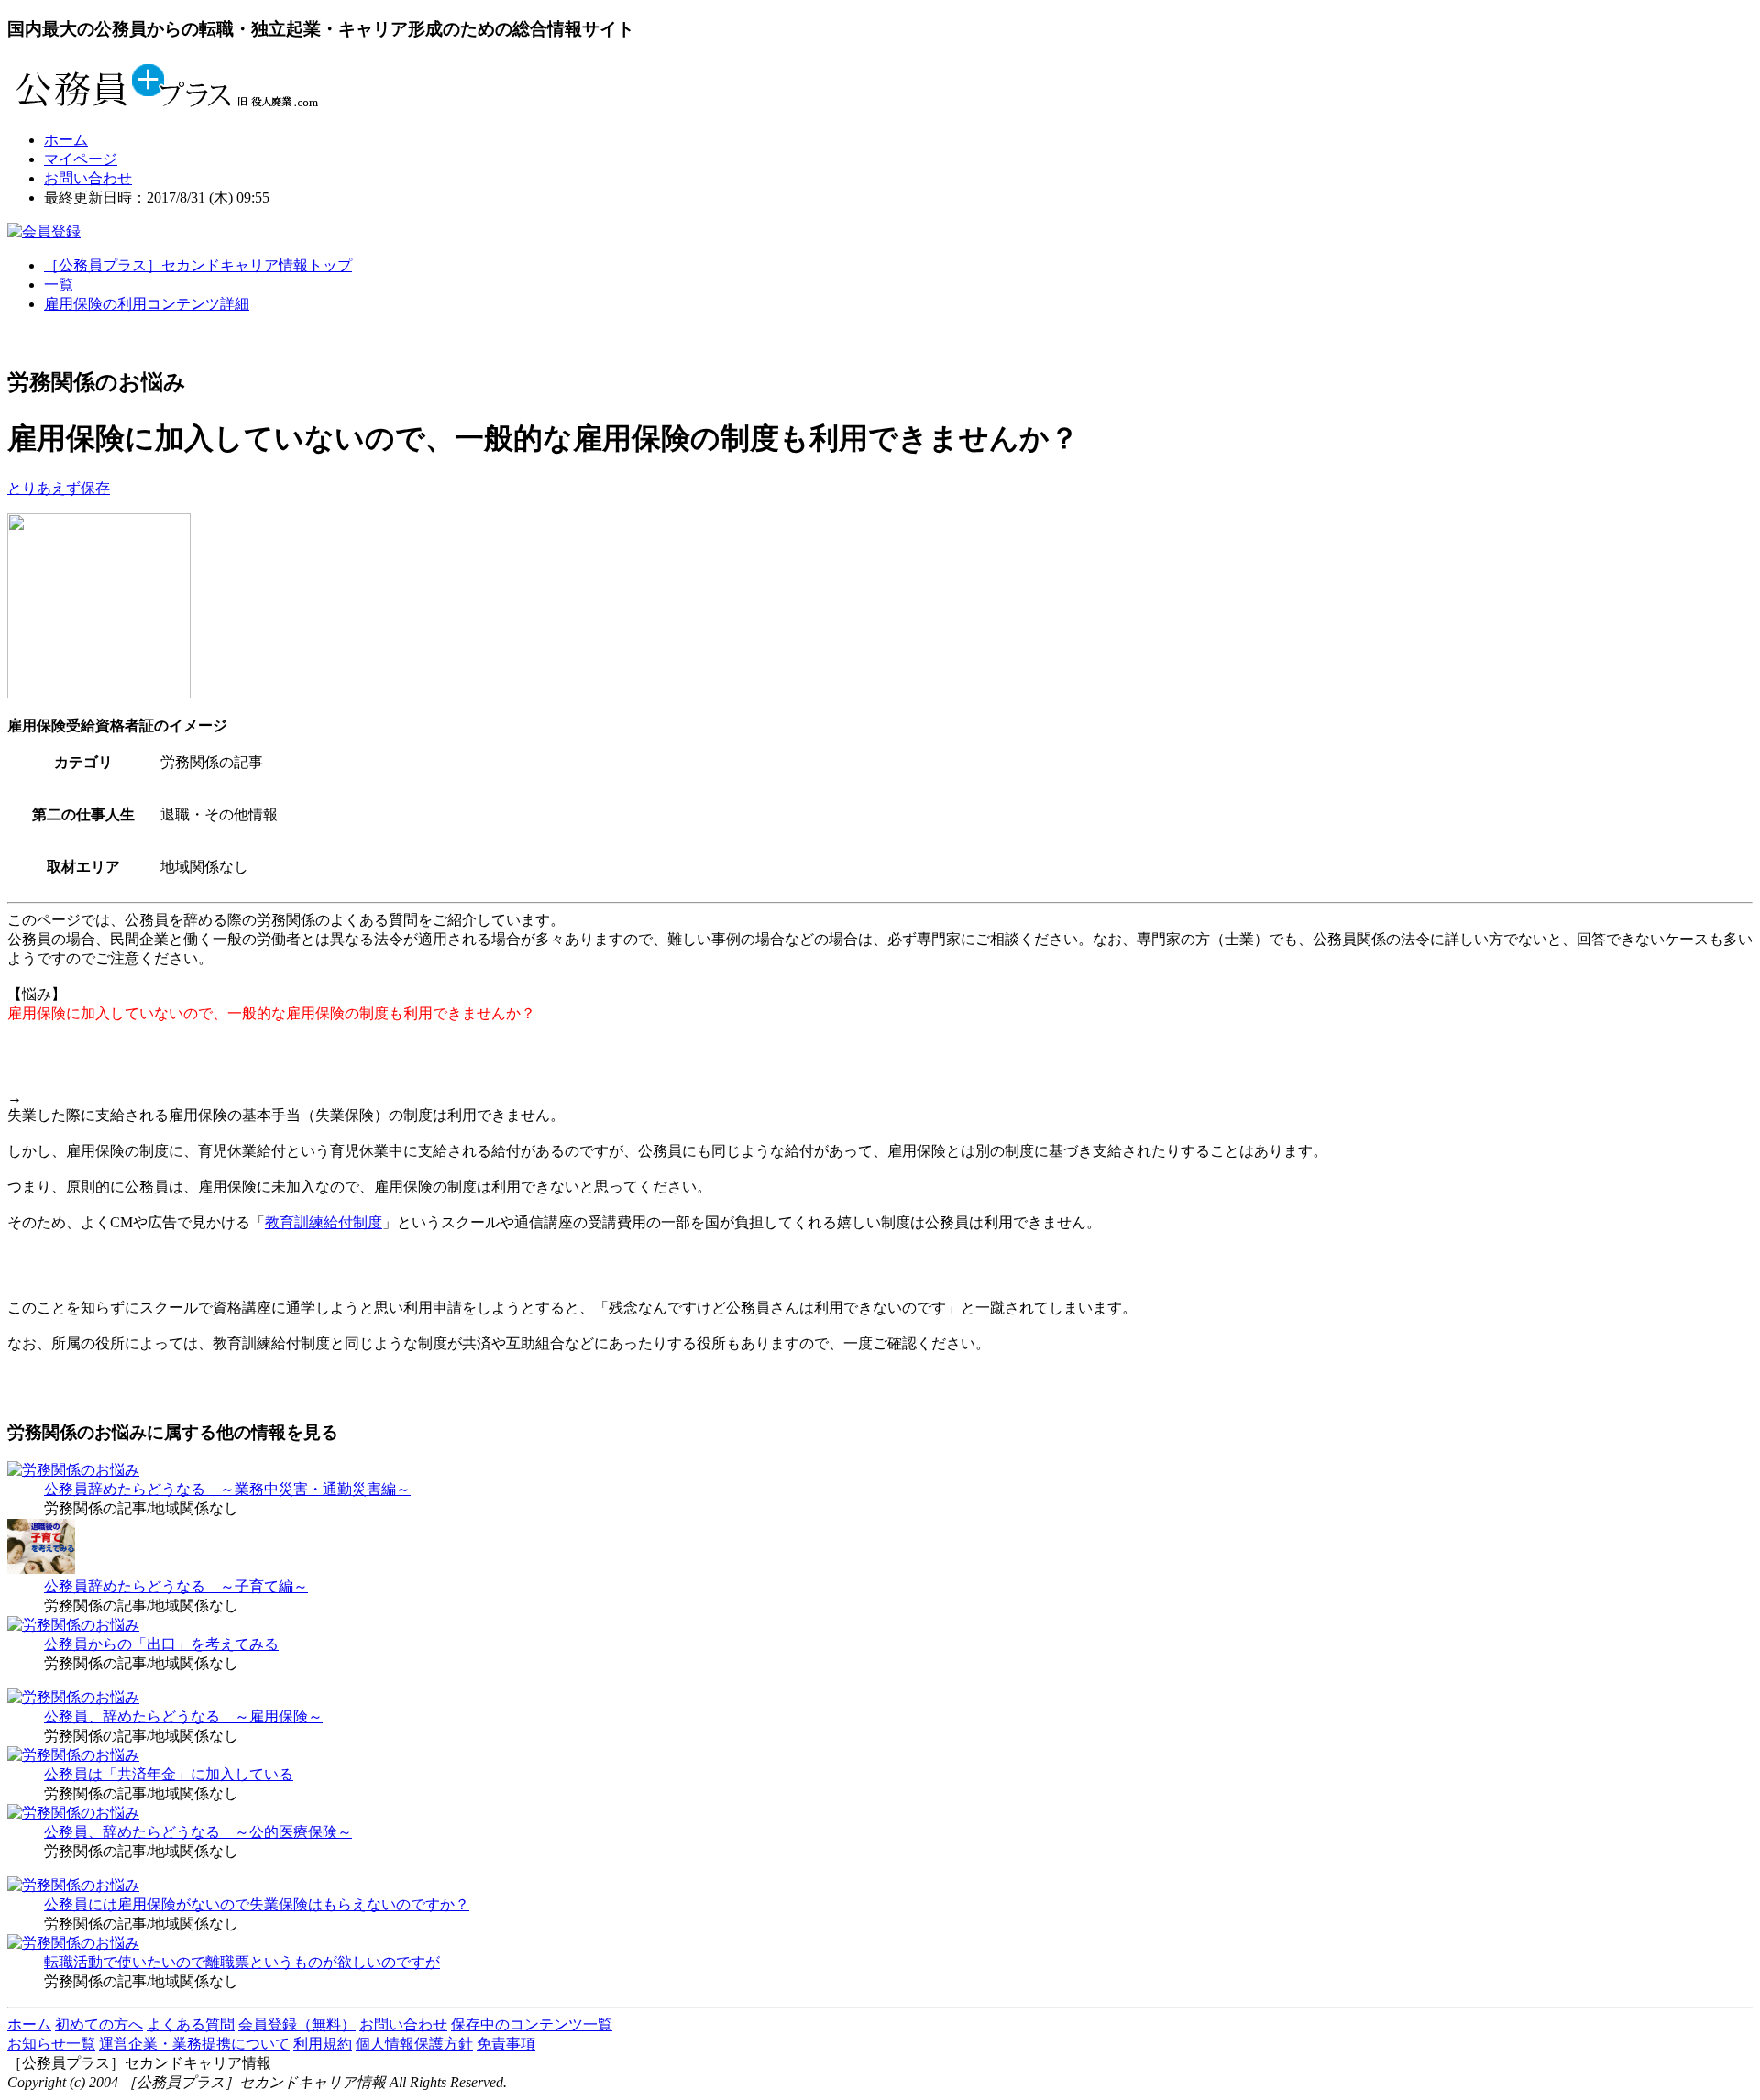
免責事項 (506, 2044)
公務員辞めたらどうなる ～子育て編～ (176, 1586)
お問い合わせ (88, 178)
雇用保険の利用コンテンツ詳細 (147, 304)
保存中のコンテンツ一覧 (532, 2024)
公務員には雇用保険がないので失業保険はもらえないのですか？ (257, 1904)
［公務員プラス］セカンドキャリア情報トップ (198, 265)
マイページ (81, 159)
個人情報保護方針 (414, 2044)
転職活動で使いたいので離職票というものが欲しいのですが (242, 1962)
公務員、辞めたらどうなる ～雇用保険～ (183, 1716)
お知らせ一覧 (51, 2044)
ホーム (66, 140)
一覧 (59, 285)
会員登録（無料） (297, 2024)
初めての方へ (99, 2024)
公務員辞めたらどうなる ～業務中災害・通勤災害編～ (227, 1489)
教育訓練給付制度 (324, 1222)
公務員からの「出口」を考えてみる (161, 1644)
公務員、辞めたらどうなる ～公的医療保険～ (198, 1832)
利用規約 (323, 2044)
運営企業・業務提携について (194, 2044)
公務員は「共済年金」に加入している (169, 1774)
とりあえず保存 (59, 488)
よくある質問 (191, 2024)
